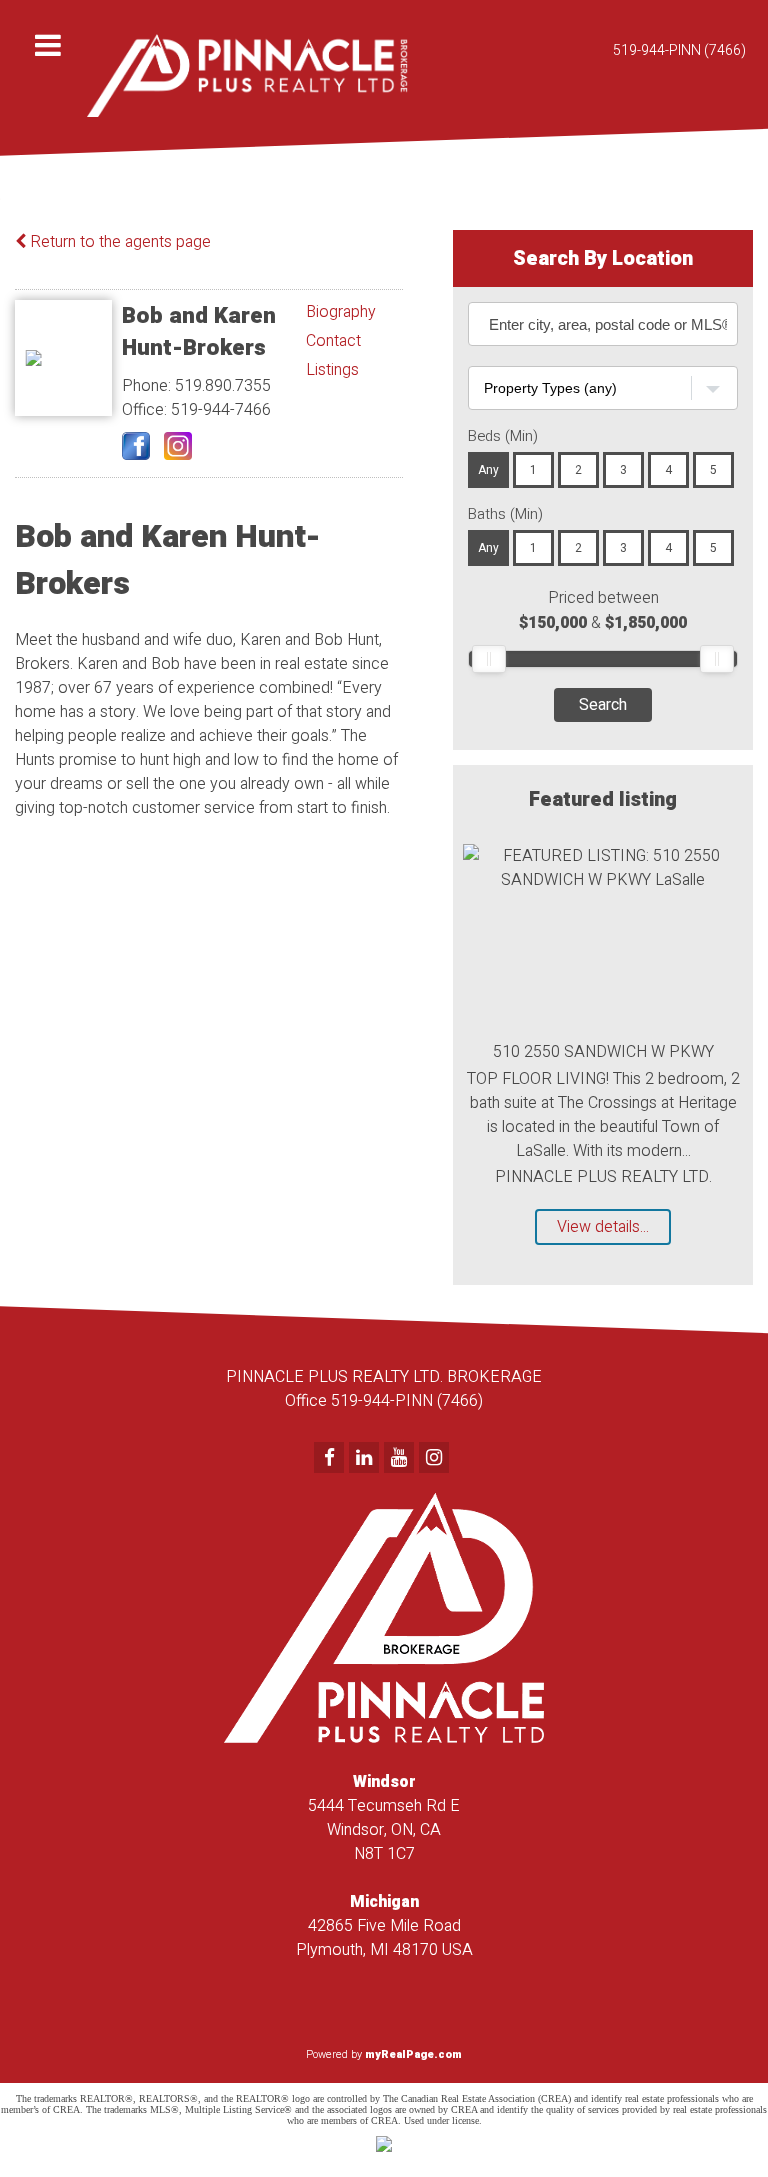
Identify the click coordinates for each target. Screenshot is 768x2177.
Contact (333, 341)
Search (603, 705)
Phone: (148, 386)
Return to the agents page (118, 242)
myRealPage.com (413, 2054)
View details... (603, 1227)
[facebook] (331, 1459)
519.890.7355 (223, 386)
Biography (341, 312)
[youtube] (401, 1459)
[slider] (489, 659)
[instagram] (436, 1459)
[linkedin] (366, 1459)
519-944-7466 (221, 410)
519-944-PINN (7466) (679, 50)
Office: (146, 410)
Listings (332, 370)
